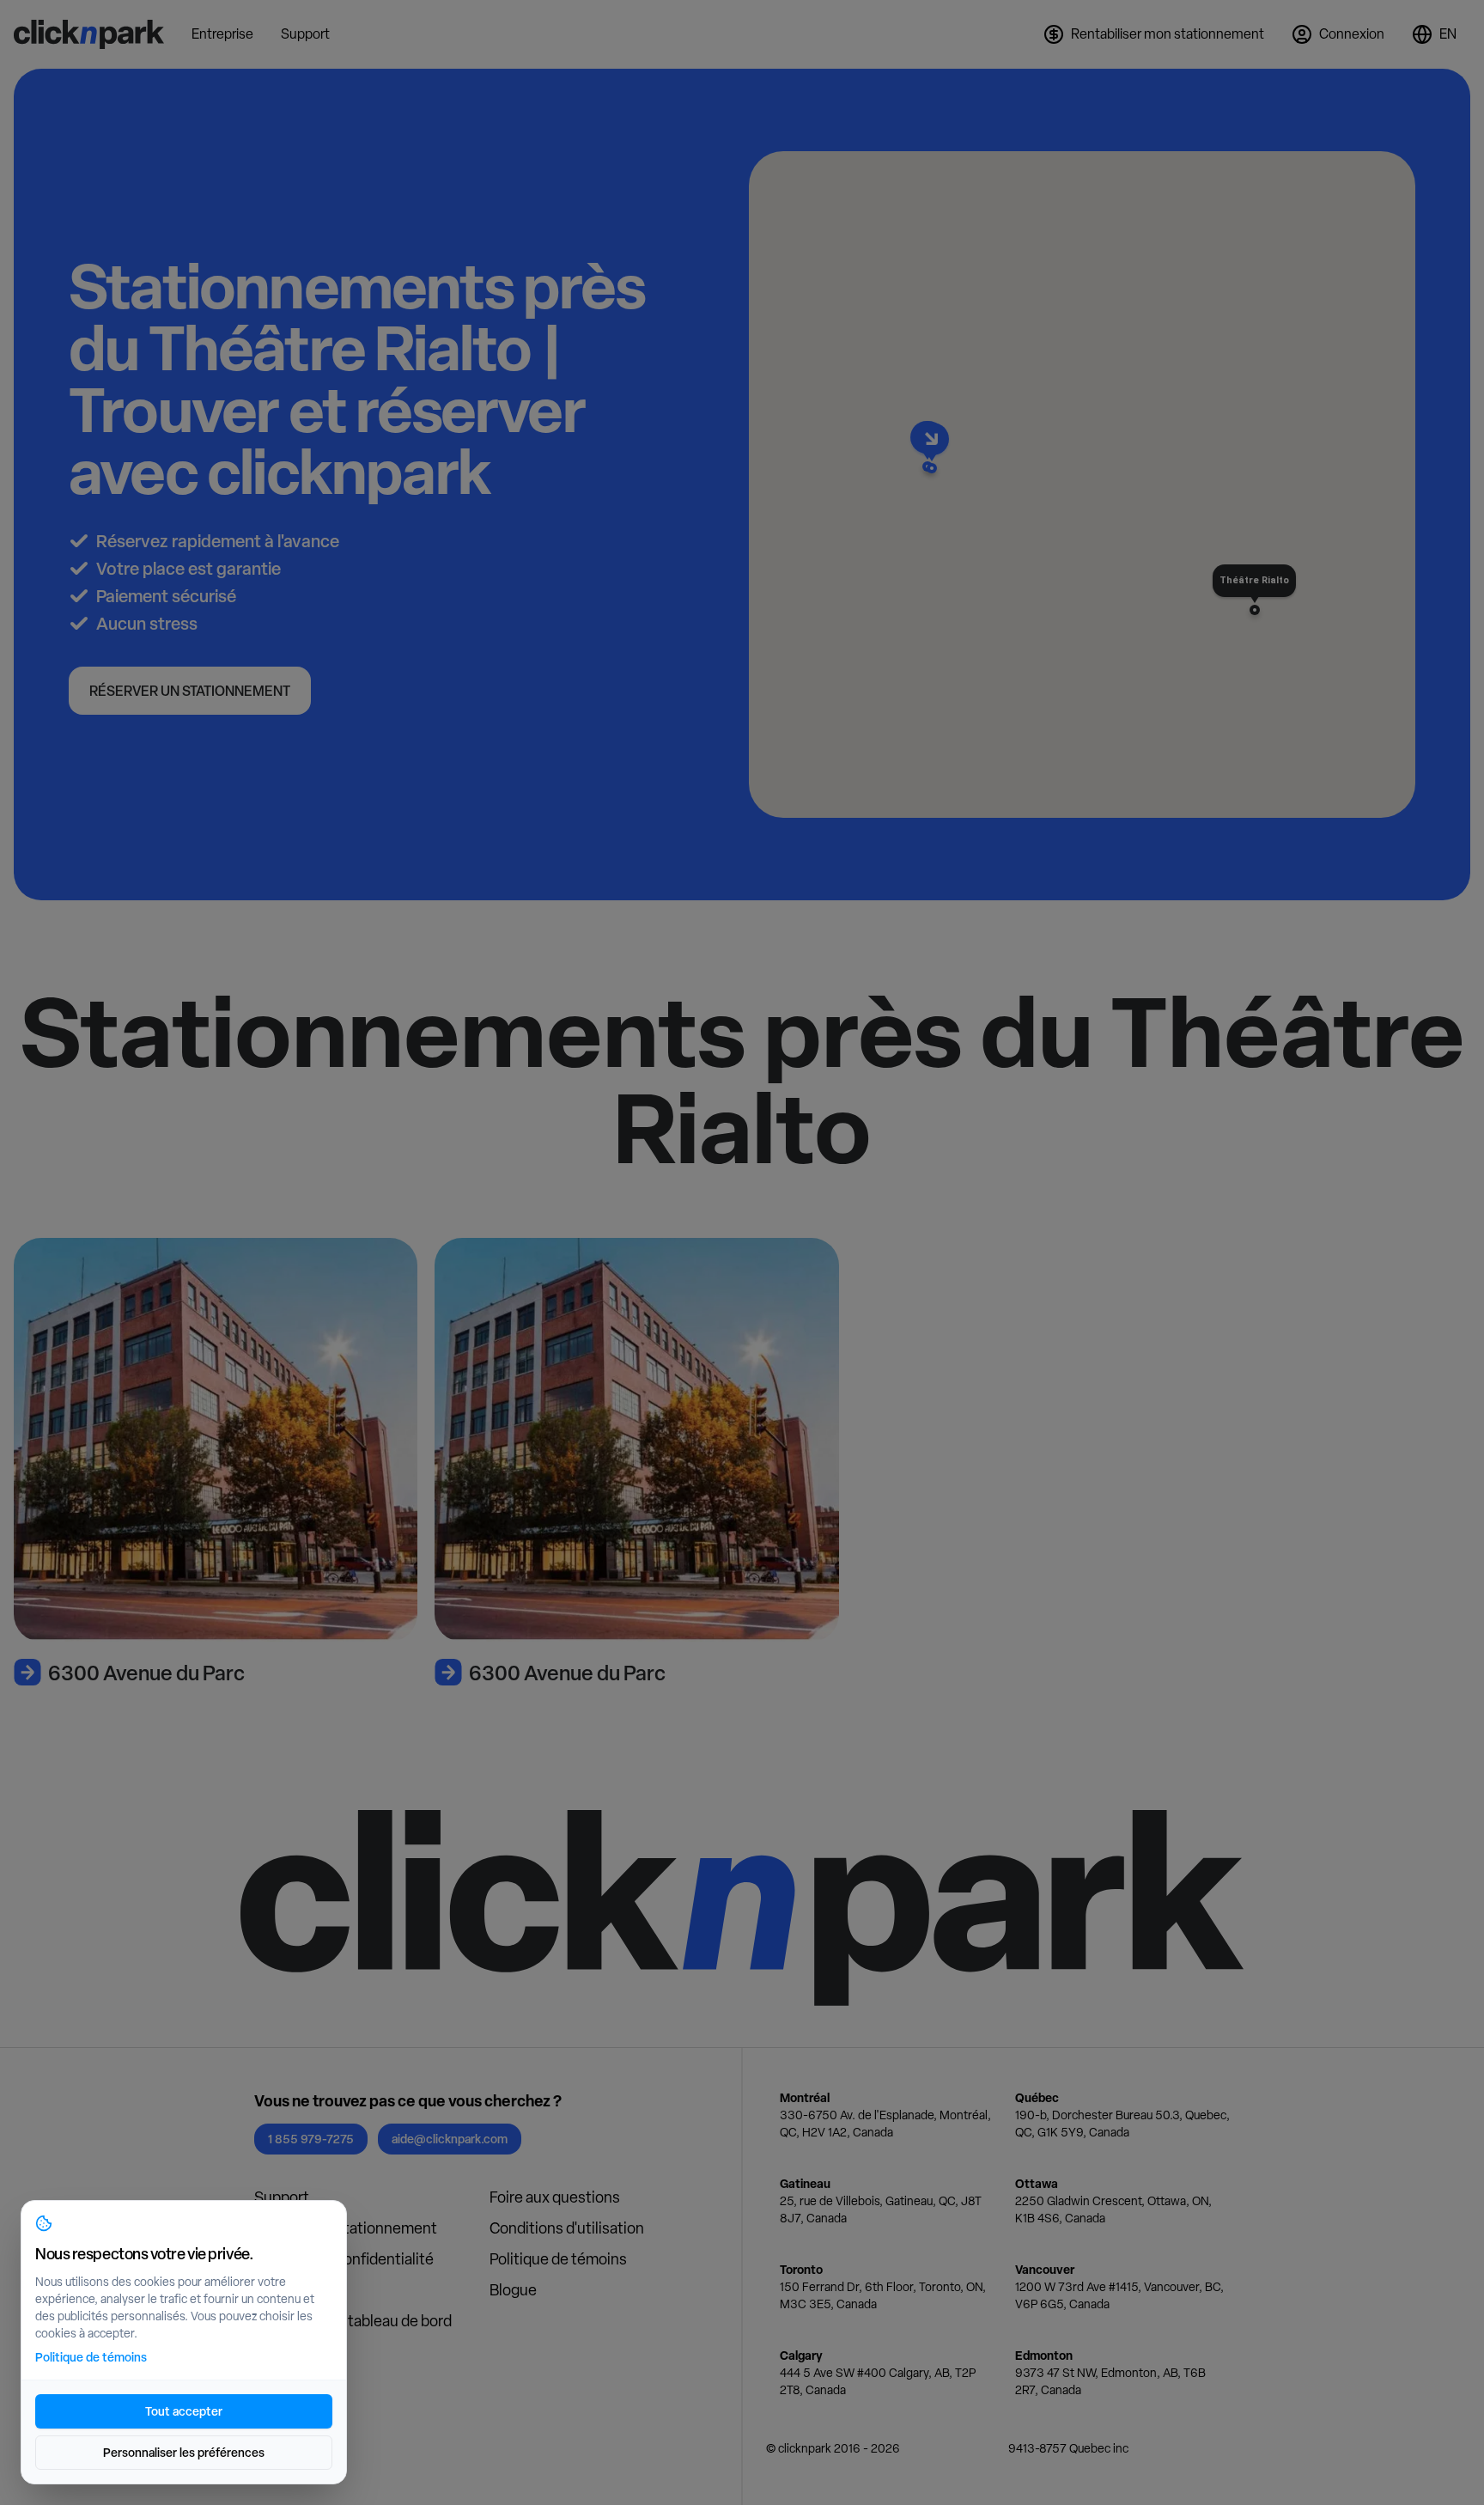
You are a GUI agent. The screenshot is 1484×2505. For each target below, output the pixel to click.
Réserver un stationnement (190, 691)
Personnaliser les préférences (184, 2452)
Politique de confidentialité (344, 2259)
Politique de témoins (558, 2259)
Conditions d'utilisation (567, 2228)
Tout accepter (184, 2411)
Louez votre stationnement (346, 2228)
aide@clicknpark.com (450, 2139)
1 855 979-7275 (311, 2139)
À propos (284, 2290)
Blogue (513, 2290)
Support (282, 2197)
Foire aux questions (555, 2197)
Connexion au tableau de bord (353, 2321)
